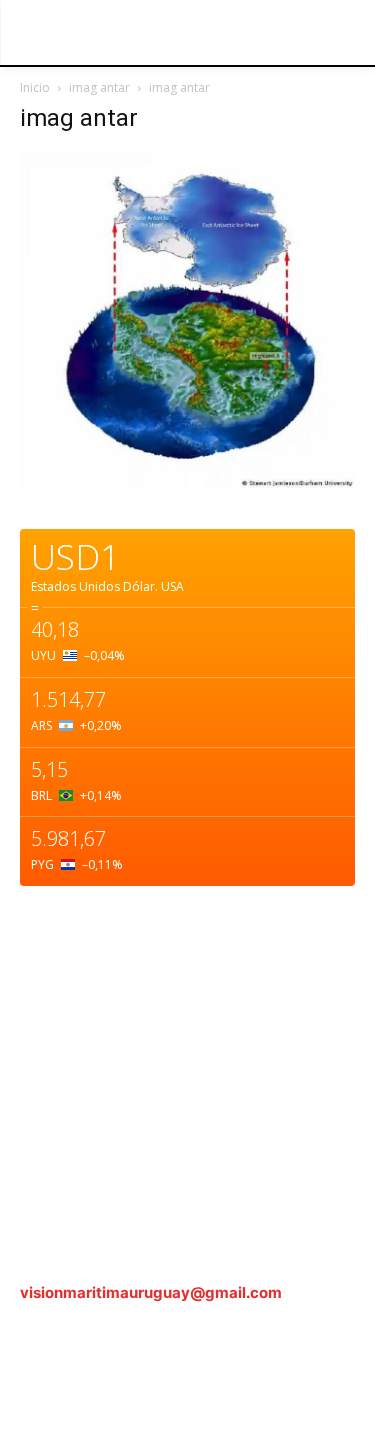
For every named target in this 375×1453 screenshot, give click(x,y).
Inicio (35, 87)
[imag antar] (187, 482)
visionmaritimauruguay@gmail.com (151, 1292)
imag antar (99, 87)
